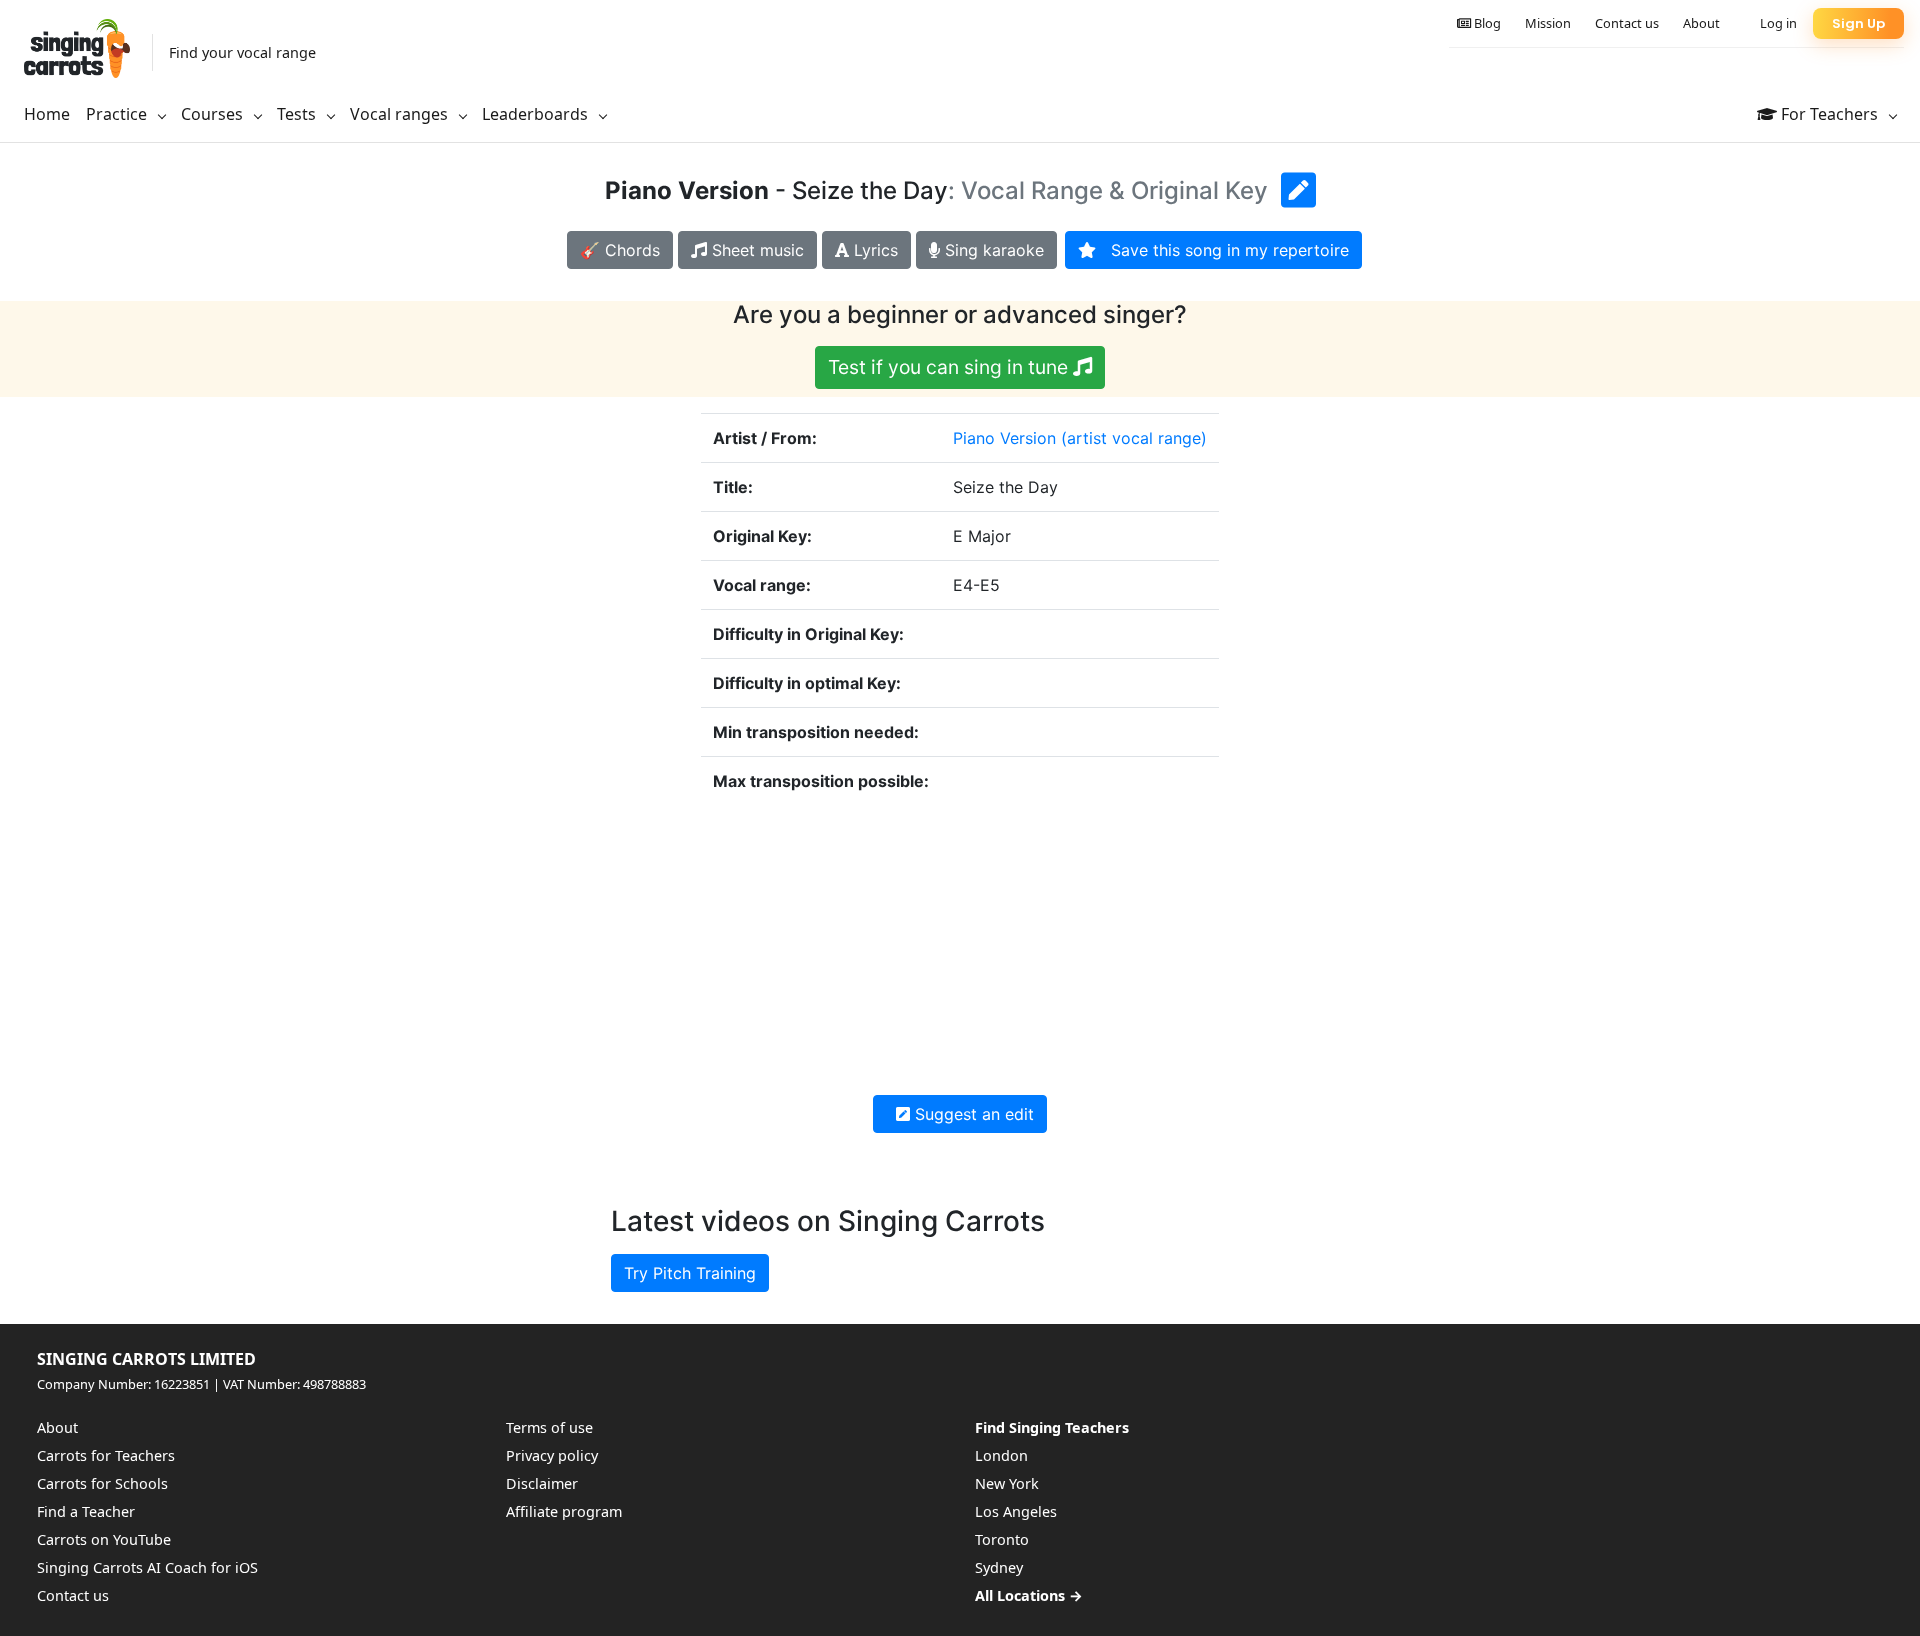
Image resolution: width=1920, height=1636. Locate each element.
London (1001, 1455)
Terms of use (549, 1427)
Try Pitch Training (690, 1273)
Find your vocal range (242, 52)
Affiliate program (564, 1511)
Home (47, 114)
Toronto (1002, 1539)
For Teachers (1829, 114)
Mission (1548, 23)
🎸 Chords (620, 250)
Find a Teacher (86, 1511)
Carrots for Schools (102, 1483)
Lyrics (873, 250)
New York (1007, 1483)
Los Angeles (1016, 1511)
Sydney (999, 1567)
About (1701, 23)
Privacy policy (552, 1455)
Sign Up (1858, 23)
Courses (214, 114)
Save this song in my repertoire (1222, 250)
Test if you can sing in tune (950, 367)
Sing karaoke (992, 250)
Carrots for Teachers (106, 1455)
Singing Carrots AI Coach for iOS (147, 1567)
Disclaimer (542, 1483)
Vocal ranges (401, 114)
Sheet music (755, 250)
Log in (1778, 23)
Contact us (1627, 23)
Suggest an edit (972, 1114)
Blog (1486, 23)
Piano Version (1004, 438)
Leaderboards (537, 114)
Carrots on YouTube (104, 1539)
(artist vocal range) (1134, 438)
